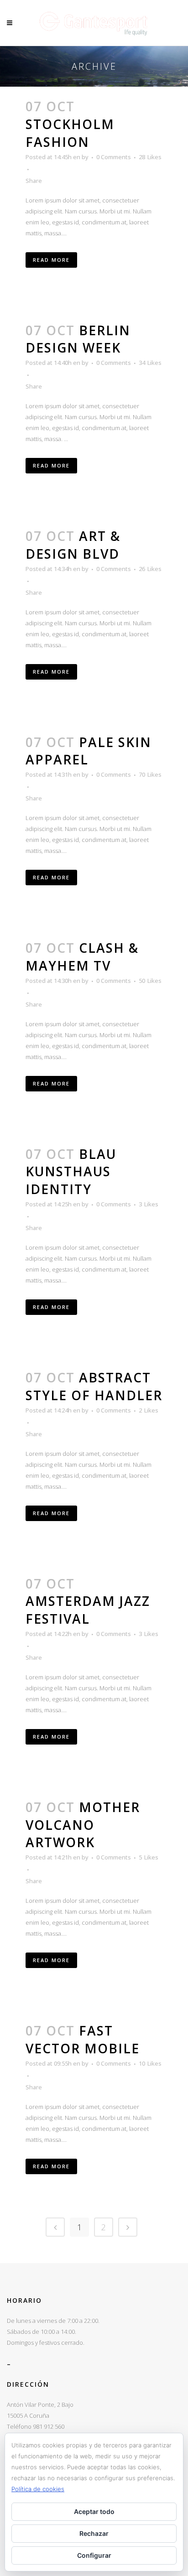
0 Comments (114, 157)
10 (150, 2063)
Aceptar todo (94, 2511)
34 (150, 363)
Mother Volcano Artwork (83, 1825)
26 (150, 569)
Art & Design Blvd (73, 545)
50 (150, 981)
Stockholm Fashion (70, 133)
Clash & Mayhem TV (82, 957)
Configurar (94, 2555)
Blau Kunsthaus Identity (71, 1172)
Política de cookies (38, 2489)
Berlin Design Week (78, 339)
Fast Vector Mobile (83, 2039)
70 (150, 774)
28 (150, 157)
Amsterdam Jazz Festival (88, 1610)
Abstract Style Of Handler (94, 1386)
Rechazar (94, 2533)
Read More (51, 260)
